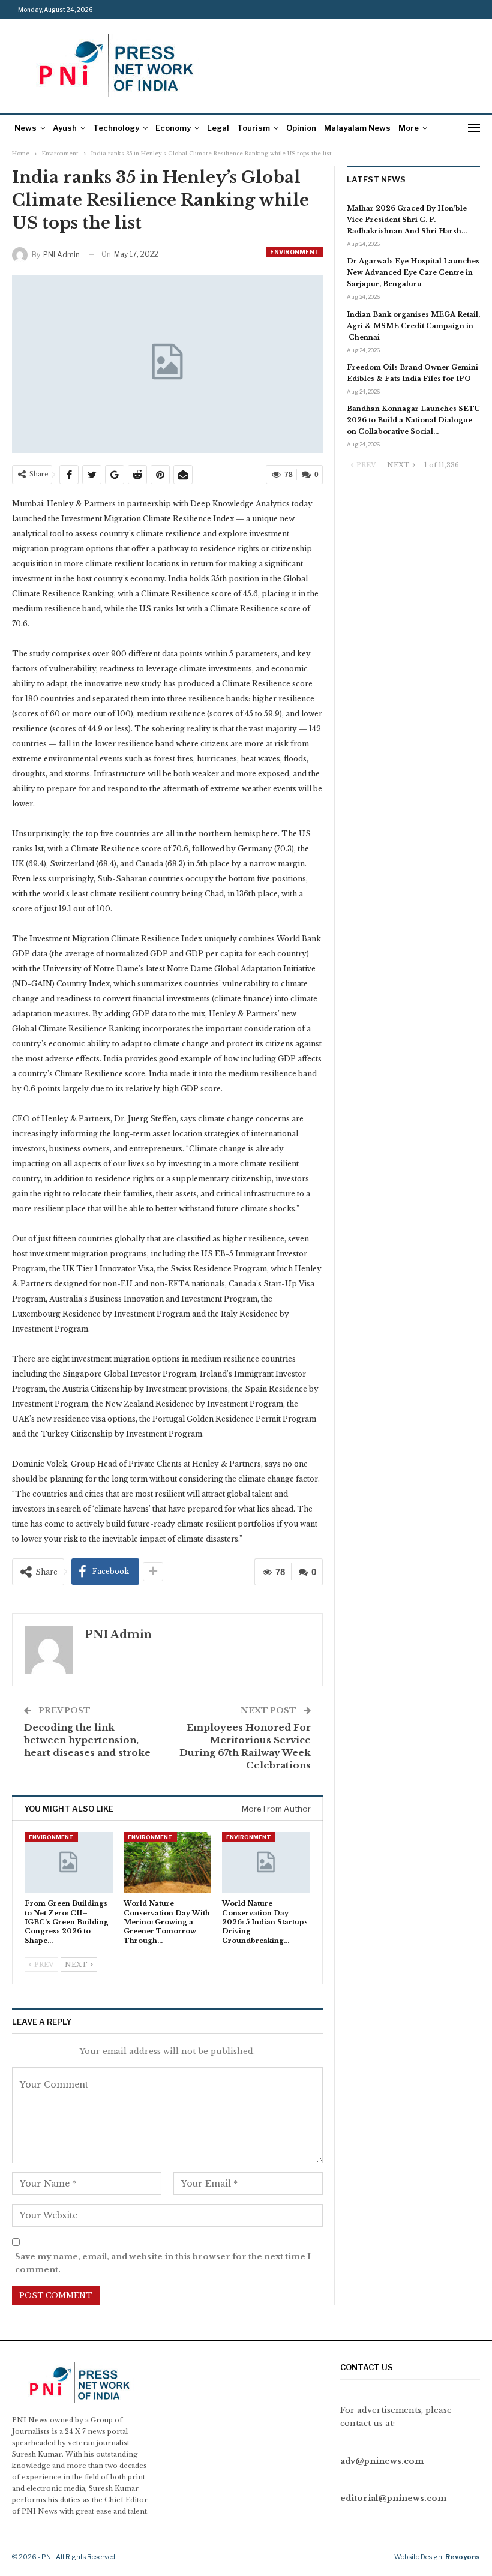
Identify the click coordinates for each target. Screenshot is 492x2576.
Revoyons (463, 2557)
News (25, 128)
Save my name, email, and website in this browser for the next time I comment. (163, 2263)
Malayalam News (357, 128)
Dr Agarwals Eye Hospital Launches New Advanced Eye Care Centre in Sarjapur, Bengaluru (413, 272)
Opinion (301, 128)
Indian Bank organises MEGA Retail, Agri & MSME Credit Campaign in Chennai (413, 326)
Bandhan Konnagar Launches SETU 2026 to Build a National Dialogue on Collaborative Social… (413, 420)
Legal (218, 128)
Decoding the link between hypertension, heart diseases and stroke (87, 1740)
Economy (173, 128)
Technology (116, 128)
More (409, 128)
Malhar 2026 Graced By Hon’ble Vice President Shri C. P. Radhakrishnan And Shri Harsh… (407, 220)
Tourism (253, 128)
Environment (295, 252)
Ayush (65, 128)
